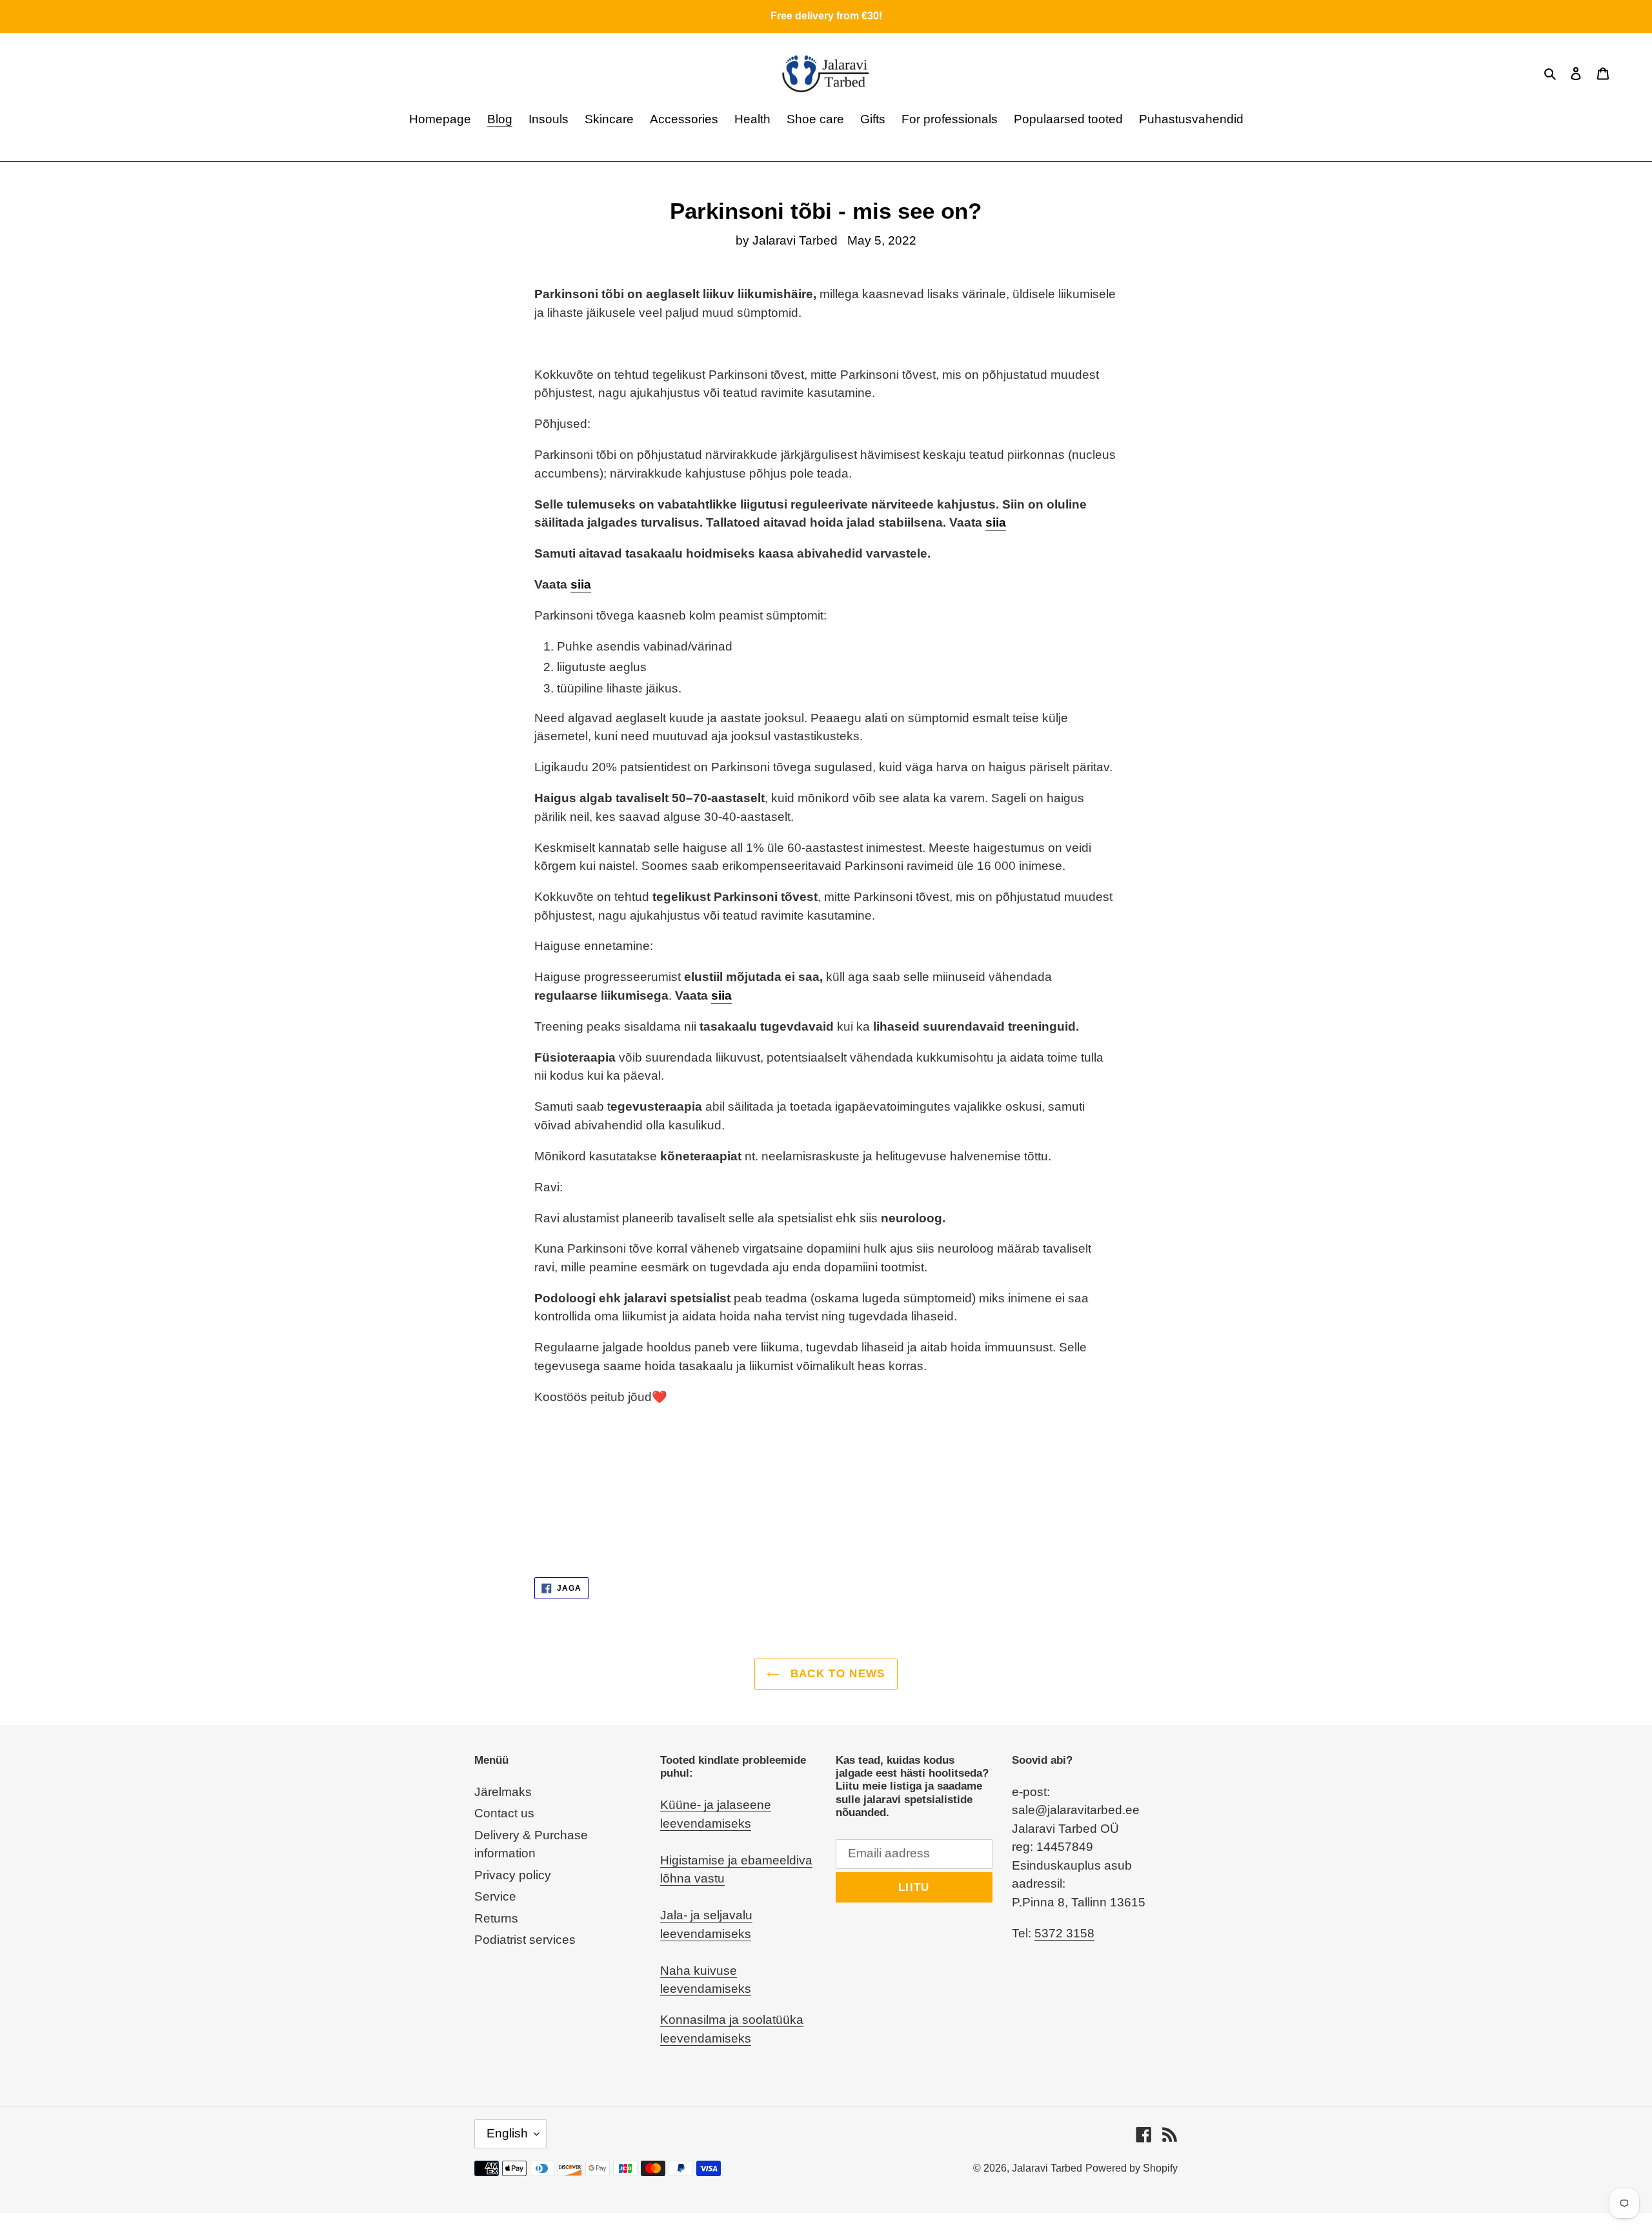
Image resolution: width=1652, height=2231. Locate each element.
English (507, 2133)
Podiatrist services (525, 1940)
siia (996, 522)
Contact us (504, 1813)
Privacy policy (513, 1875)
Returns (496, 1918)
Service (495, 1896)
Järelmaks (503, 1792)
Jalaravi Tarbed (1047, 2168)
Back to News (836, 1674)
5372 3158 (1064, 1933)
